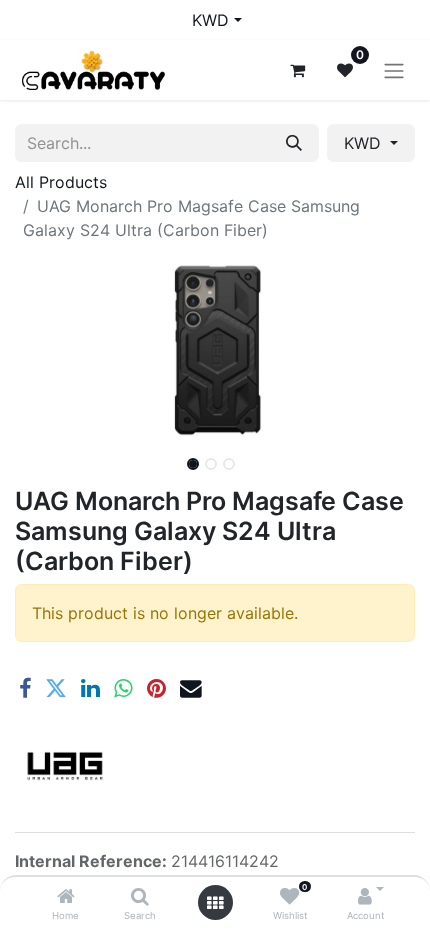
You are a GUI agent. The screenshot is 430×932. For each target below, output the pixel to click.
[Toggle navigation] (394, 70)
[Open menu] (215, 903)
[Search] (140, 897)
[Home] (66, 897)
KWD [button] (365, 143)
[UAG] (65, 766)
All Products (61, 182)
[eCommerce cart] (297, 70)
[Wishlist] (289, 897)
